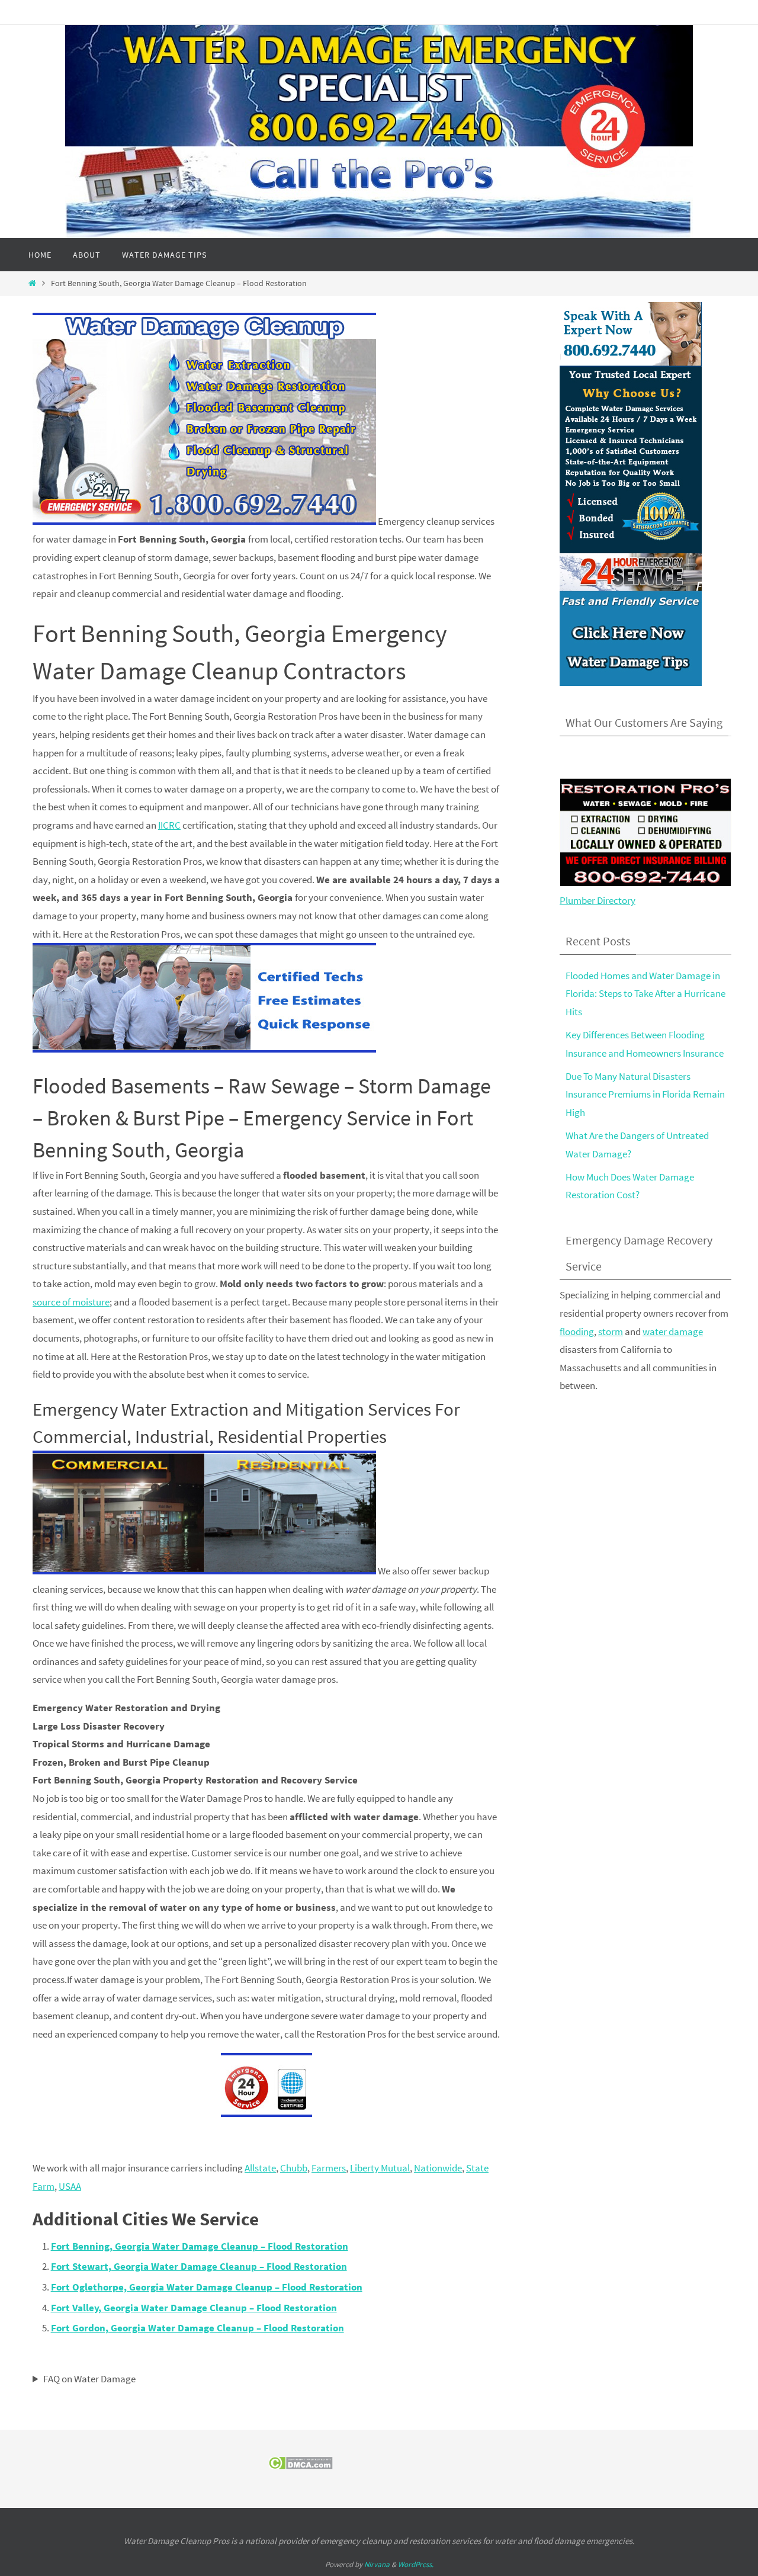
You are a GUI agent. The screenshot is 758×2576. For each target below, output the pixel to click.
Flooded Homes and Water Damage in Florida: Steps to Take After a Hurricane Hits (645, 994)
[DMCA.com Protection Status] (301, 2466)
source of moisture (71, 1302)
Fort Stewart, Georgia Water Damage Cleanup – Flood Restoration (199, 2266)
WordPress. (416, 2564)
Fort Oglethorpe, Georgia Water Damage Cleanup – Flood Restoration (207, 2287)
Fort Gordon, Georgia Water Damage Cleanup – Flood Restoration (197, 2328)
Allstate (260, 2168)
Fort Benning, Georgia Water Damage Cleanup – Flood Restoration (200, 2246)
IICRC (169, 825)
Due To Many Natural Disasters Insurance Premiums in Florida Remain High (645, 1094)
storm (611, 1332)
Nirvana (377, 2564)
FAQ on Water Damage (89, 2379)
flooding (577, 1332)
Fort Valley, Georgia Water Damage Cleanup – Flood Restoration (194, 2308)
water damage (673, 1332)
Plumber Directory (598, 900)
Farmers (329, 2168)
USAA (70, 2186)
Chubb (294, 2168)
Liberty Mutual (380, 2168)
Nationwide (438, 2168)
